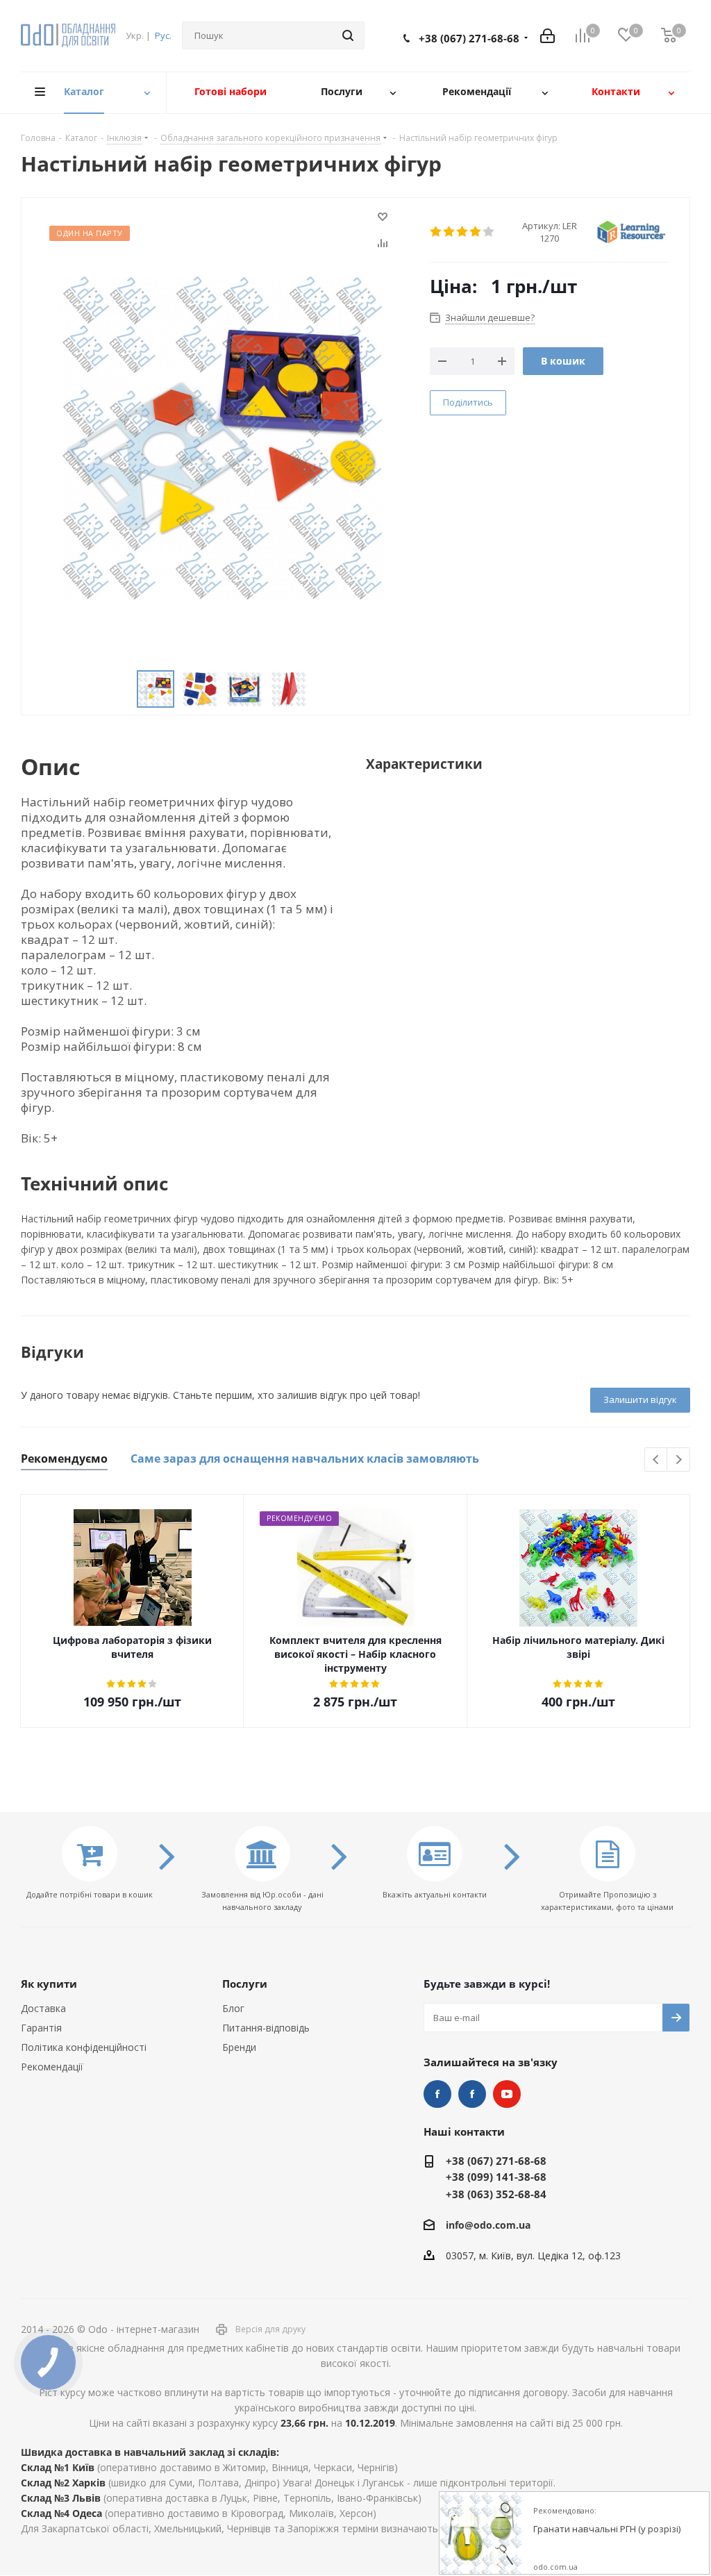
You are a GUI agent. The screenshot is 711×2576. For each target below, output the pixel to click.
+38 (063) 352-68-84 (496, 2194)
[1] (436, 232)
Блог (233, 2008)
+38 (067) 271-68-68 (469, 38)
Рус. (163, 35)
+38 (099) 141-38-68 (496, 2177)
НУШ (472, 2094)
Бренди (239, 2047)
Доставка (43, 2008)
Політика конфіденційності (84, 2047)
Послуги (245, 1984)
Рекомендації (52, 2067)
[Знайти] (348, 35)
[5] (489, 232)
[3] (463, 232)
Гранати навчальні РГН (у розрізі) (607, 2529)
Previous (656, 1460)
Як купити (49, 1984)
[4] (476, 232)
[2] (450, 232)
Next (679, 1460)
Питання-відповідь (266, 2028)
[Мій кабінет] (547, 36)
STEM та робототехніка (437, 2094)
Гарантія (41, 2028)
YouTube (507, 2094)
